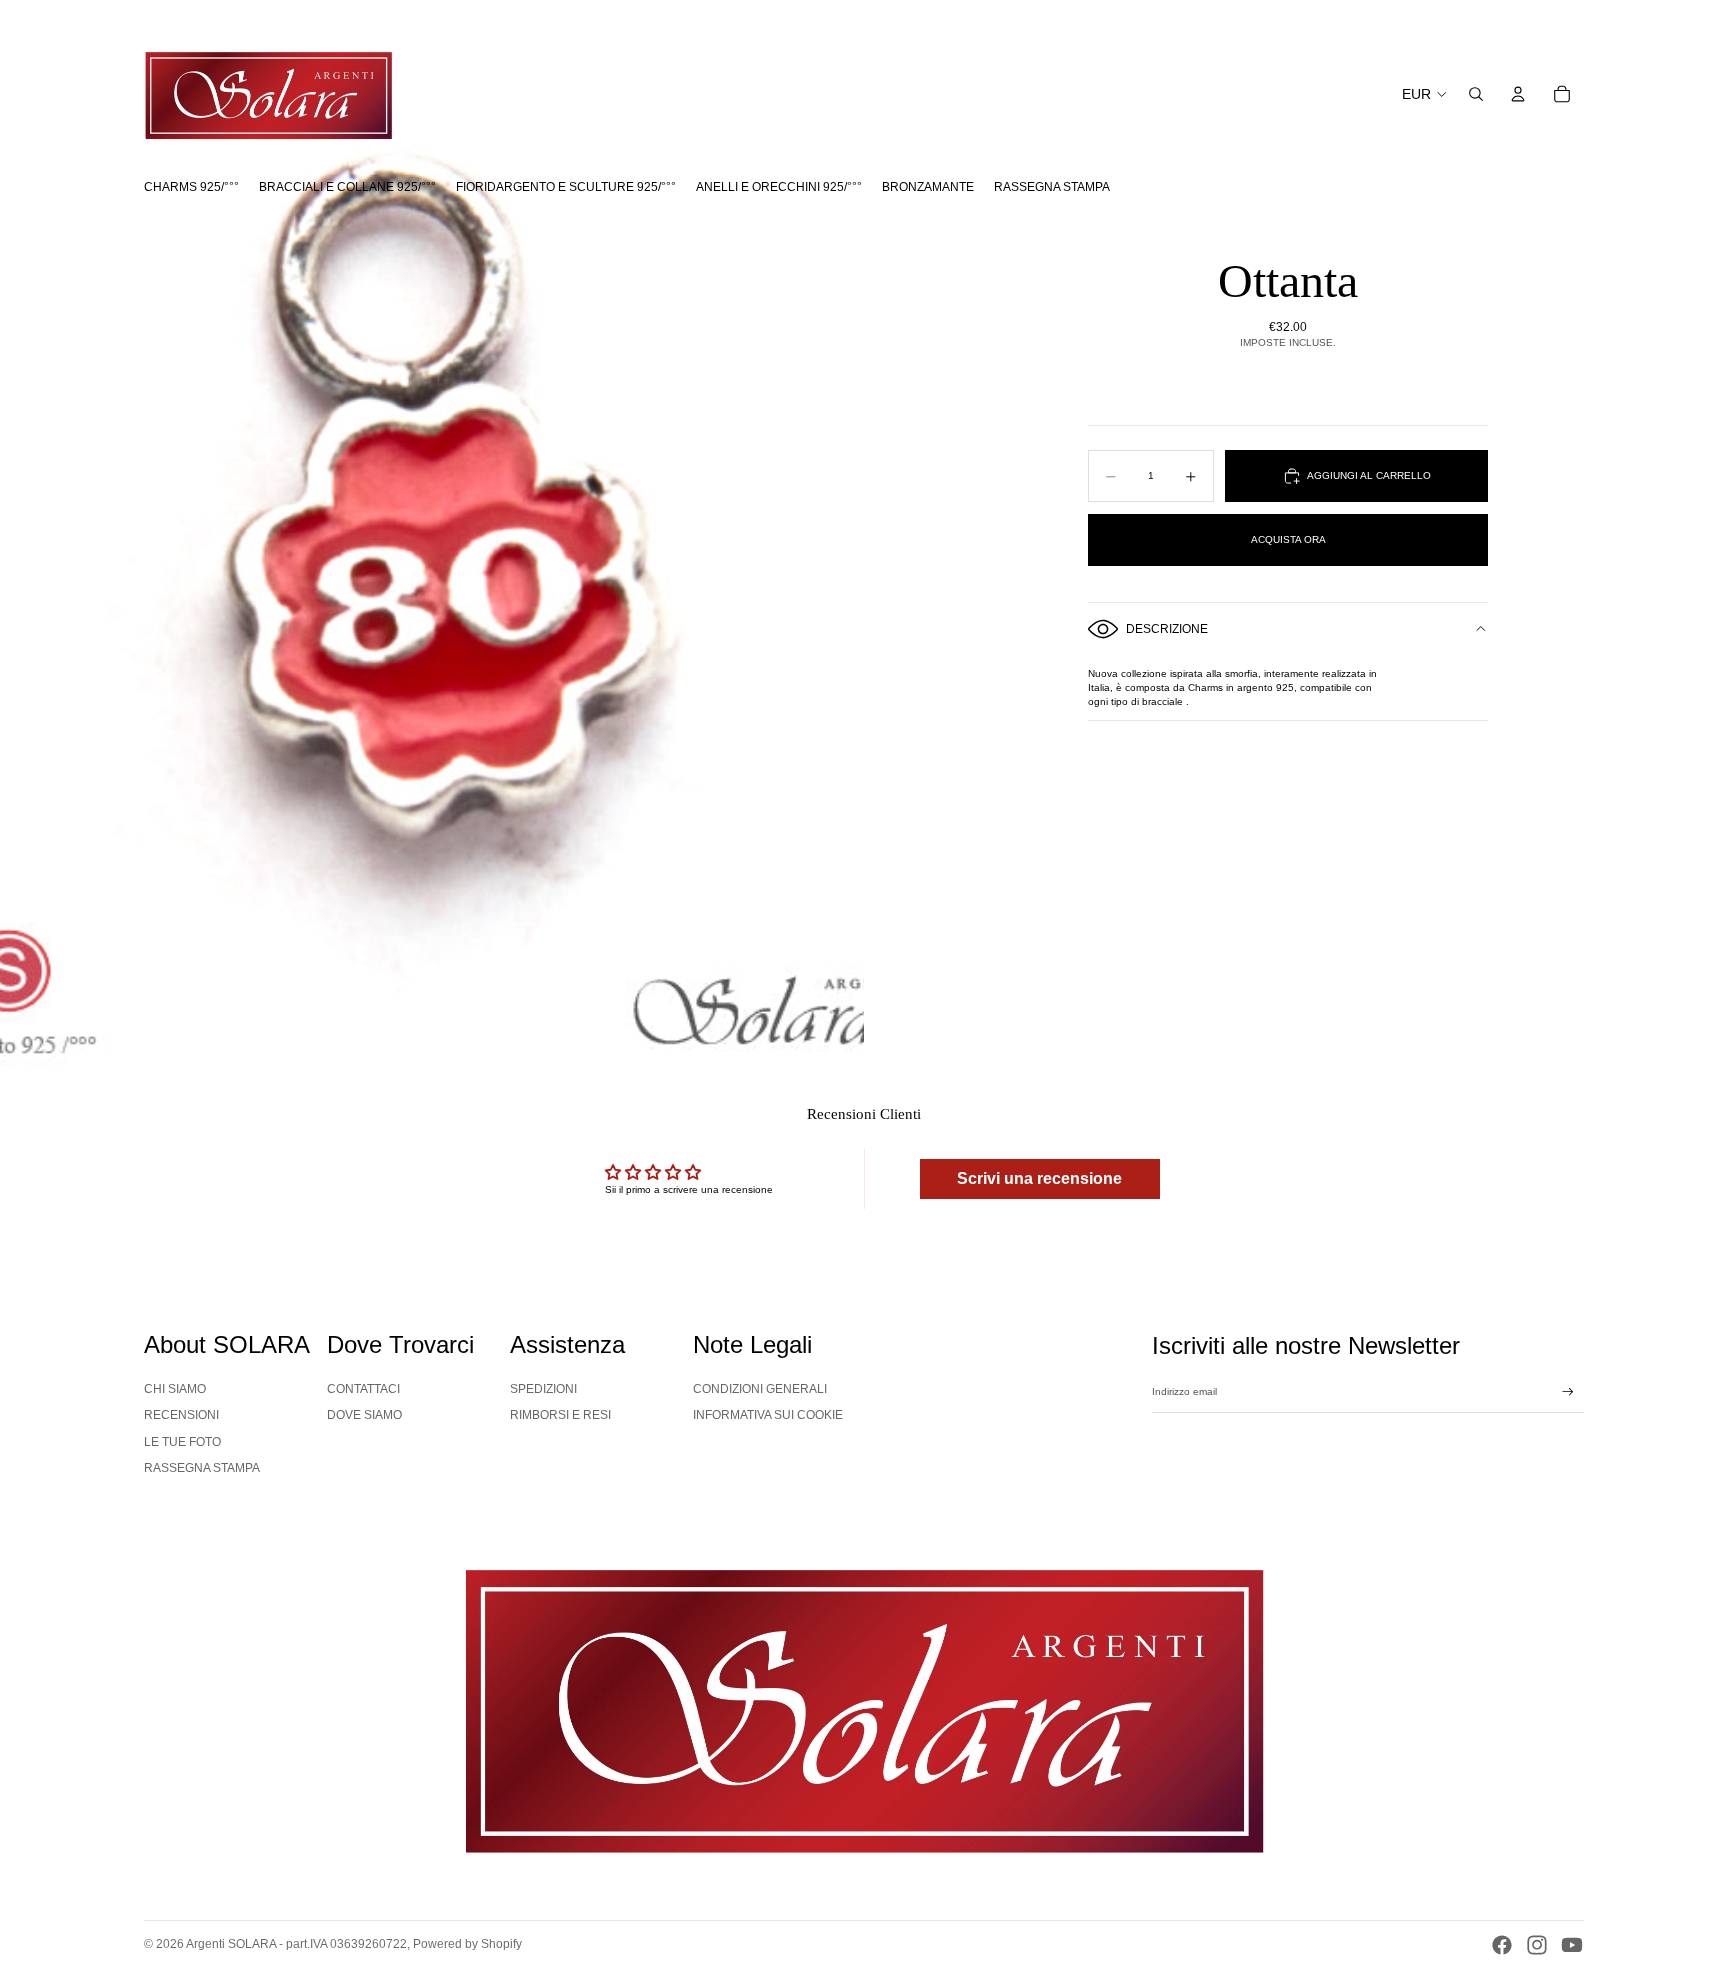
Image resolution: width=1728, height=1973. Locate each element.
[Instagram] (1537, 1945)
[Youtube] (1572, 1945)
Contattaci (363, 1389)
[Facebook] (1502, 1945)
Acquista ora (1288, 539)
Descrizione (1167, 629)
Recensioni (181, 1415)
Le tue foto (182, 1442)
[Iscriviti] (1568, 1392)
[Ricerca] (1476, 94)
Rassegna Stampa (202, 1468)
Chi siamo (175, 1389)
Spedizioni (543, 1389)
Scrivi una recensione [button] (1039, 1178)
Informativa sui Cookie (768, 1415)
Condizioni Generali (760, 1389)
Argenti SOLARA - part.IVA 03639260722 (296, 1944)
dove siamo (364, 1415)
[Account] (1518, 94)
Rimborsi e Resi (560, 1415)
